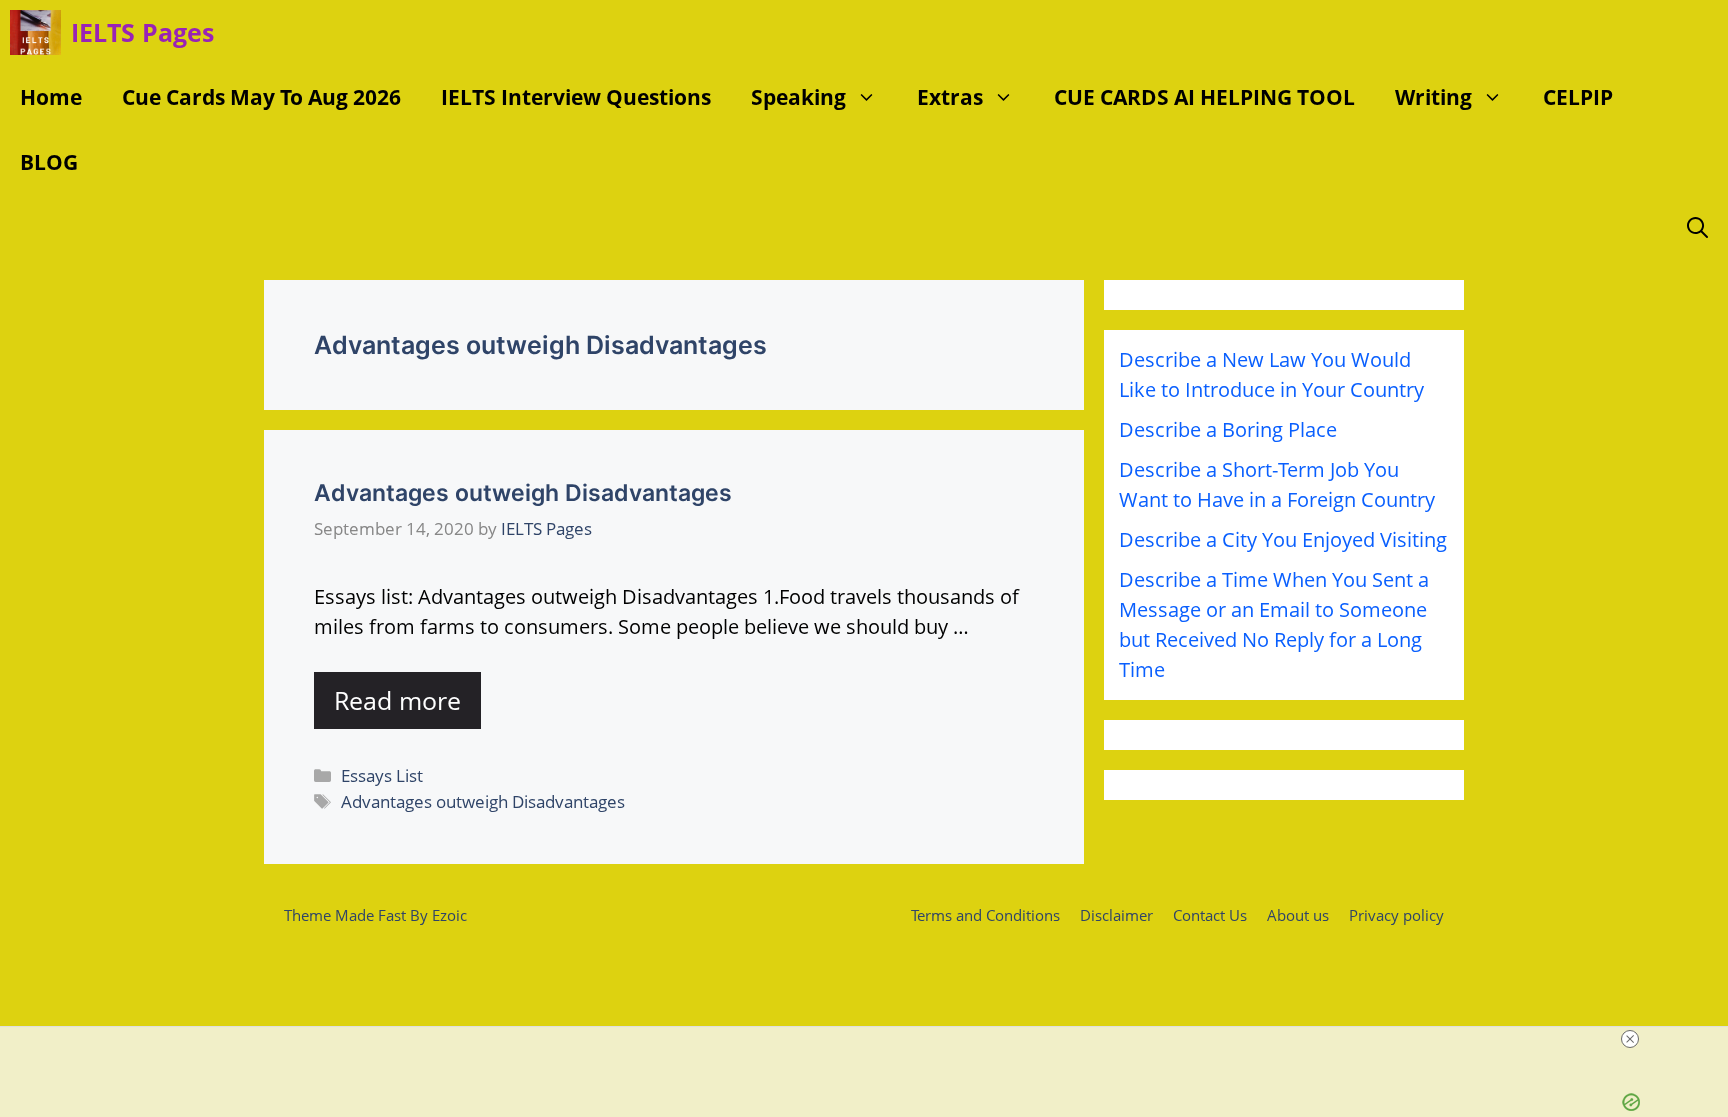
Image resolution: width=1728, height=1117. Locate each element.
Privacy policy (1396, 915)
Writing (1433, 97)
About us (1298, 915)
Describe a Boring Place (1228, 429)
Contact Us (1210, 915)
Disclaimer (1116, 915)
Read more (397, 700)
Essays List (382, 775)
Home (51, 97)
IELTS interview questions (576, 97)
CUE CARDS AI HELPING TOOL (1204, 97)
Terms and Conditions (985, 915)
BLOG (49, 162)
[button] (871, 97)
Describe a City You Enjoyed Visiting (1283, 539)
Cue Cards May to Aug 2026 (261, 97)
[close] (1630, 1039)
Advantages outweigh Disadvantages (523, 493)
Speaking (798, 97)
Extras (950, 97)
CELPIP (1578, 97)
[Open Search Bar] (1697, 227)
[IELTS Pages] (35, 32)
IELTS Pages (142, 32)
